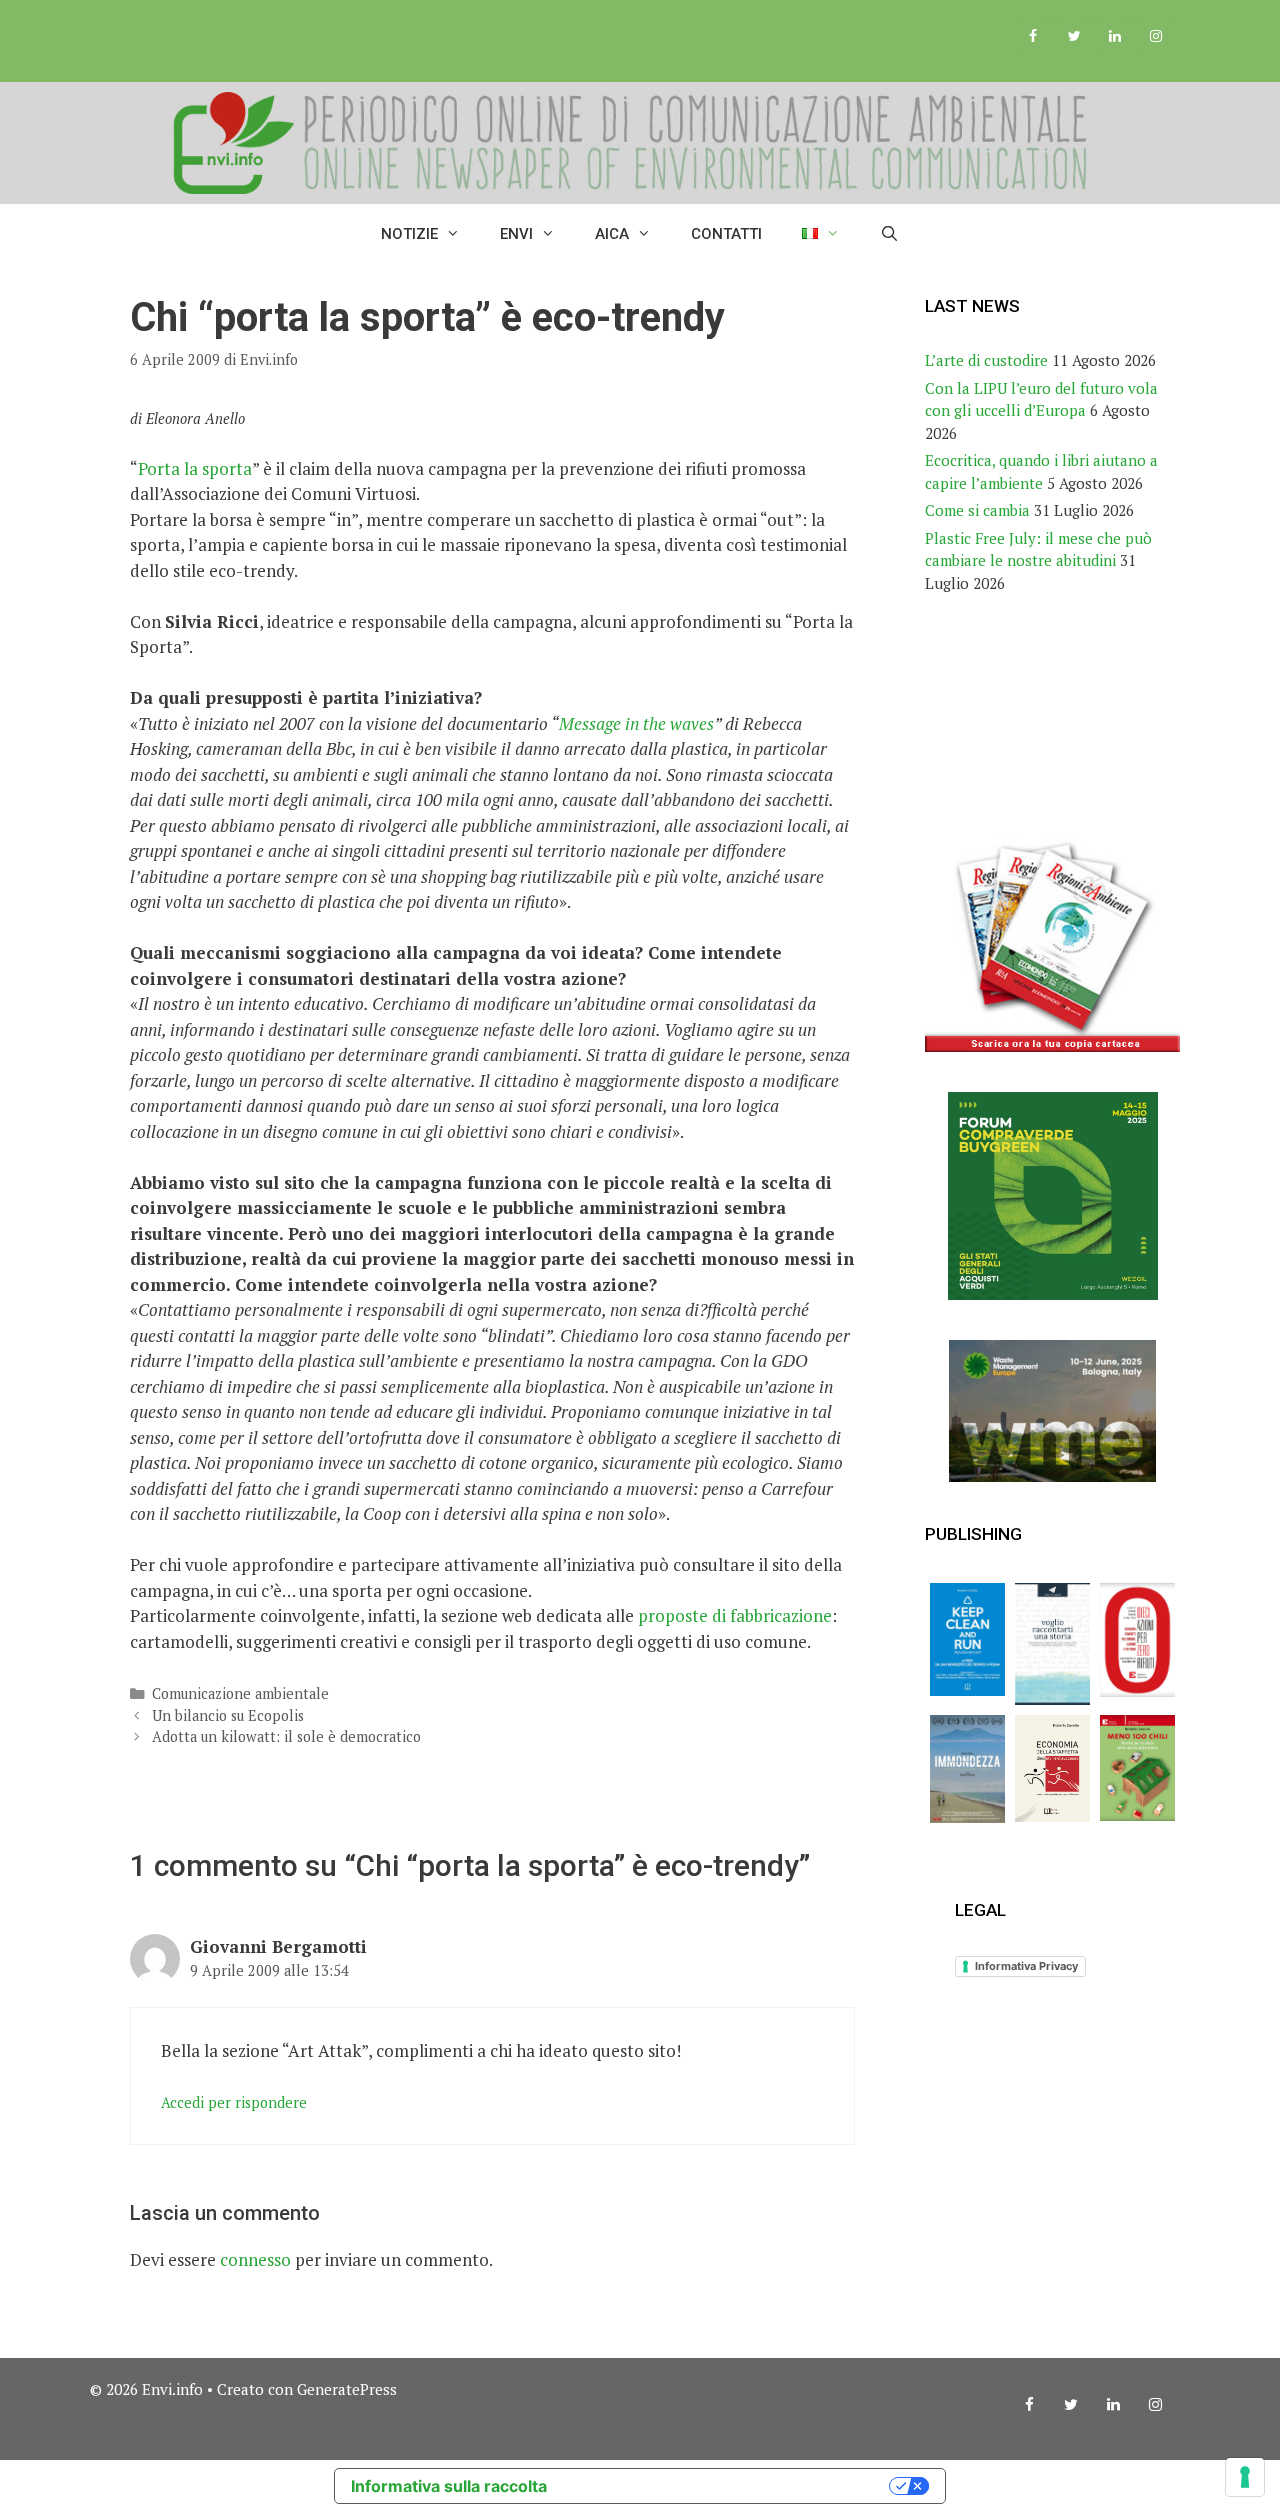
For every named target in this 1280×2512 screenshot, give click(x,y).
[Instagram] (1155, 37)
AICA (612, 234)
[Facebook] (1033, 37)
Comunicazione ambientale (240, 1693)
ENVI (516, 234)
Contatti (726, 234)
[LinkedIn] (1114, 37)
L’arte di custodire (986, 360)
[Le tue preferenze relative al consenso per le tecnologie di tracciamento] (1245, 2477)
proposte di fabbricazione (735, 1615)
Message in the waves (636, 723)
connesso (255, 2259)
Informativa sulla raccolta (449, 2486)
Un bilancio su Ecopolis (228, 1715)
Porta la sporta (195, 468)
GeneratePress (347, 2389)
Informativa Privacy (1026, 1966)
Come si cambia (977, 510)
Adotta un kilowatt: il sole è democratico (286, 1736)
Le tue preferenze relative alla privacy (728, 2486)
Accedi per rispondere (234, 2102)
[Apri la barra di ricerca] (889, 234)
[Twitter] (1074, 37)
